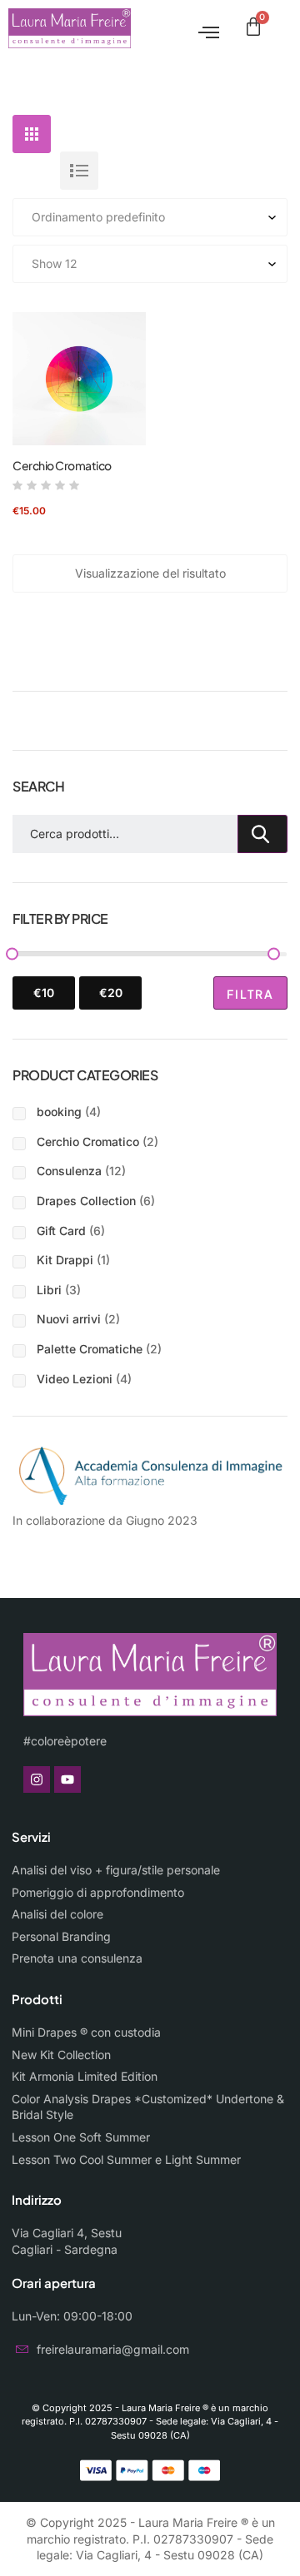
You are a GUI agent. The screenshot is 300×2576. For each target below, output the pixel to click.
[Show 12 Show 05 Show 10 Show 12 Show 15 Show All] (150, 264)
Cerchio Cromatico (62, 465)
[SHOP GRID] (32, 134)
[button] (202, 29)
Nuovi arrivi (69, 1319)
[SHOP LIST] (79, 171)
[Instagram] (37, 1779)
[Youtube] (67, 1779)
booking (59, 1112)
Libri (49, 1290)
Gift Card (61, 1231)
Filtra (250, 994)
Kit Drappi (65, 1260)
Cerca (262, 834)
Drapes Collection (86, 1201)
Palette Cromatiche (90, 1349)
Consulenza (69, 1171)
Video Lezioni (75, 1379)
